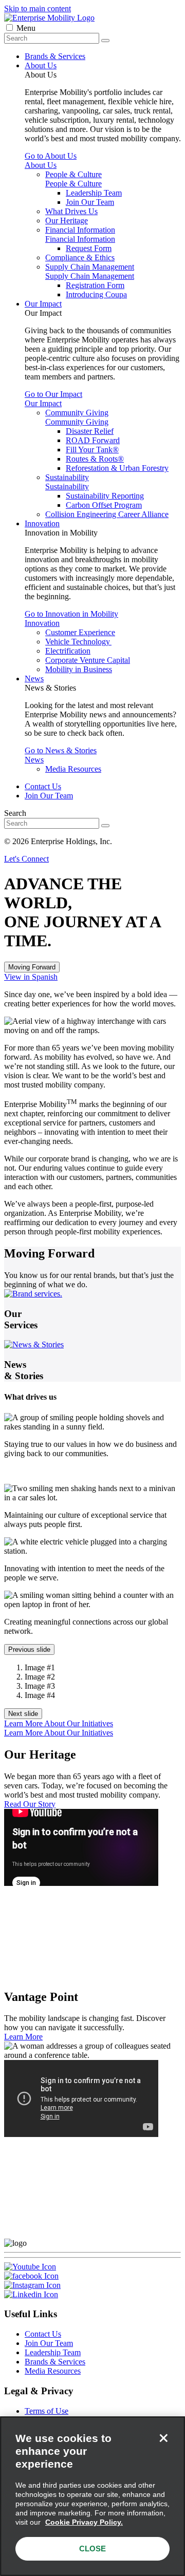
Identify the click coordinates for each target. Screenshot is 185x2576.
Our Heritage (67, 221)
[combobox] (52, 38)
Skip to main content (38, 8)
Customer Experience (80, 632)
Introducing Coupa (96, 294)
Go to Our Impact (53, 394)
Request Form (89, 248)
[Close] (163, 2438)
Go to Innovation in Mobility (71, 614)
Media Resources (73, 769)
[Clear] (105, 41)
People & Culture (73, 174)
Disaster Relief (90, 431)
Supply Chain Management (90, 267)
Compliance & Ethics (80, 257)
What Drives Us (71, 211)
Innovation (42, 523)
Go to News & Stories (61, 750)
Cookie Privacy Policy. (84, 2522)
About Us (41, 65)
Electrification (68, 651)
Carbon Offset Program (104, 505)
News (34, 679)
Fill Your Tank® (92, 450)
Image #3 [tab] (40, 1686)
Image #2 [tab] (40, 1677)
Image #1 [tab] (40, 1667)
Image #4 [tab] (40, 1695)
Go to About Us (51, 156)
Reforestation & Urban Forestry (117, 468)
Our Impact (43, 304)
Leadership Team (94, 193)
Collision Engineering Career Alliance (107, 514)
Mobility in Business (79, 669)
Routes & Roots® (95, 459)
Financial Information (80, 230)
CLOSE (92, 2549)
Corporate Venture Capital (88, 660)
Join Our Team (90, 202)
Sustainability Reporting (105, 496)
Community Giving (77, 413)
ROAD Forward (93, 440)
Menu (26, 28)
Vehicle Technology (78, 642)
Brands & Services (55, 56)
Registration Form (95, 285)
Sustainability (67, 477)
